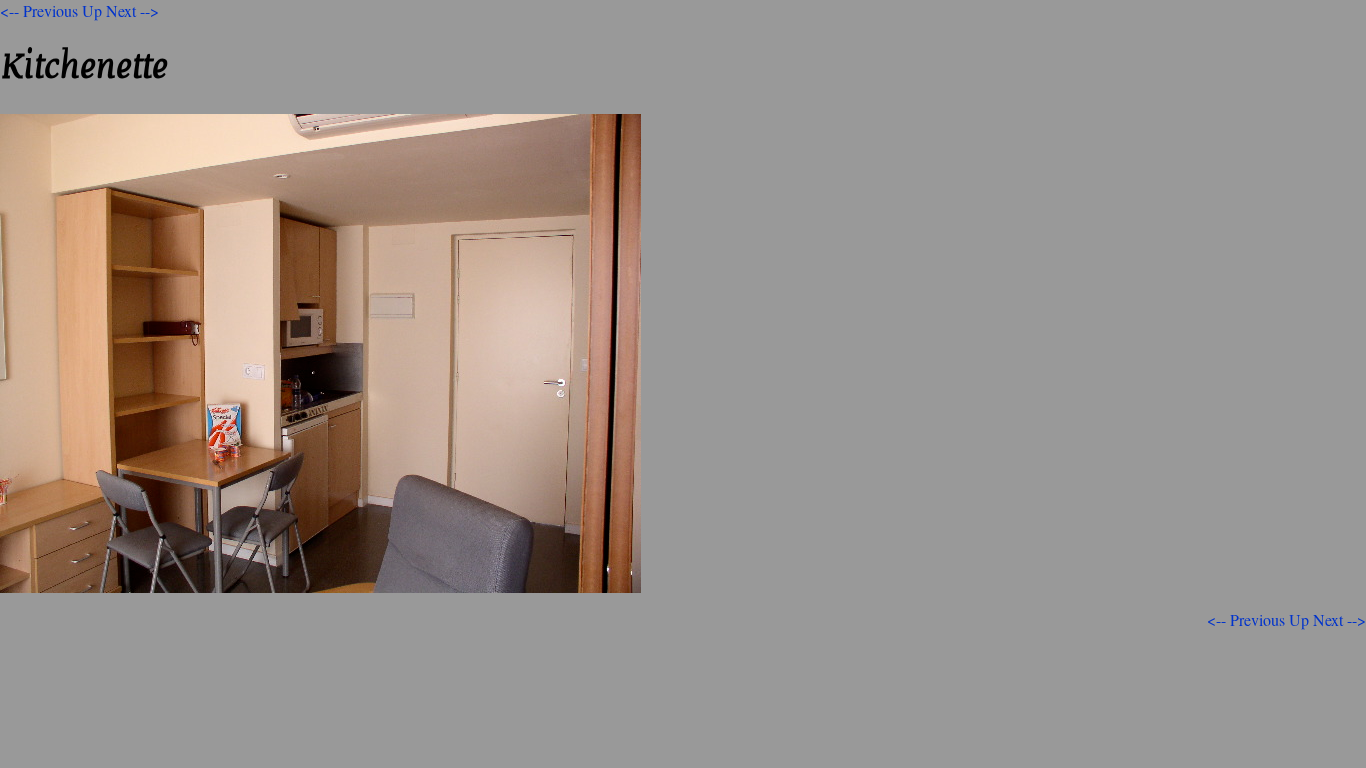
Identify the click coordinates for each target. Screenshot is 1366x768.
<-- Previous (39, 10)
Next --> (132, 10)
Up (92, 10)
